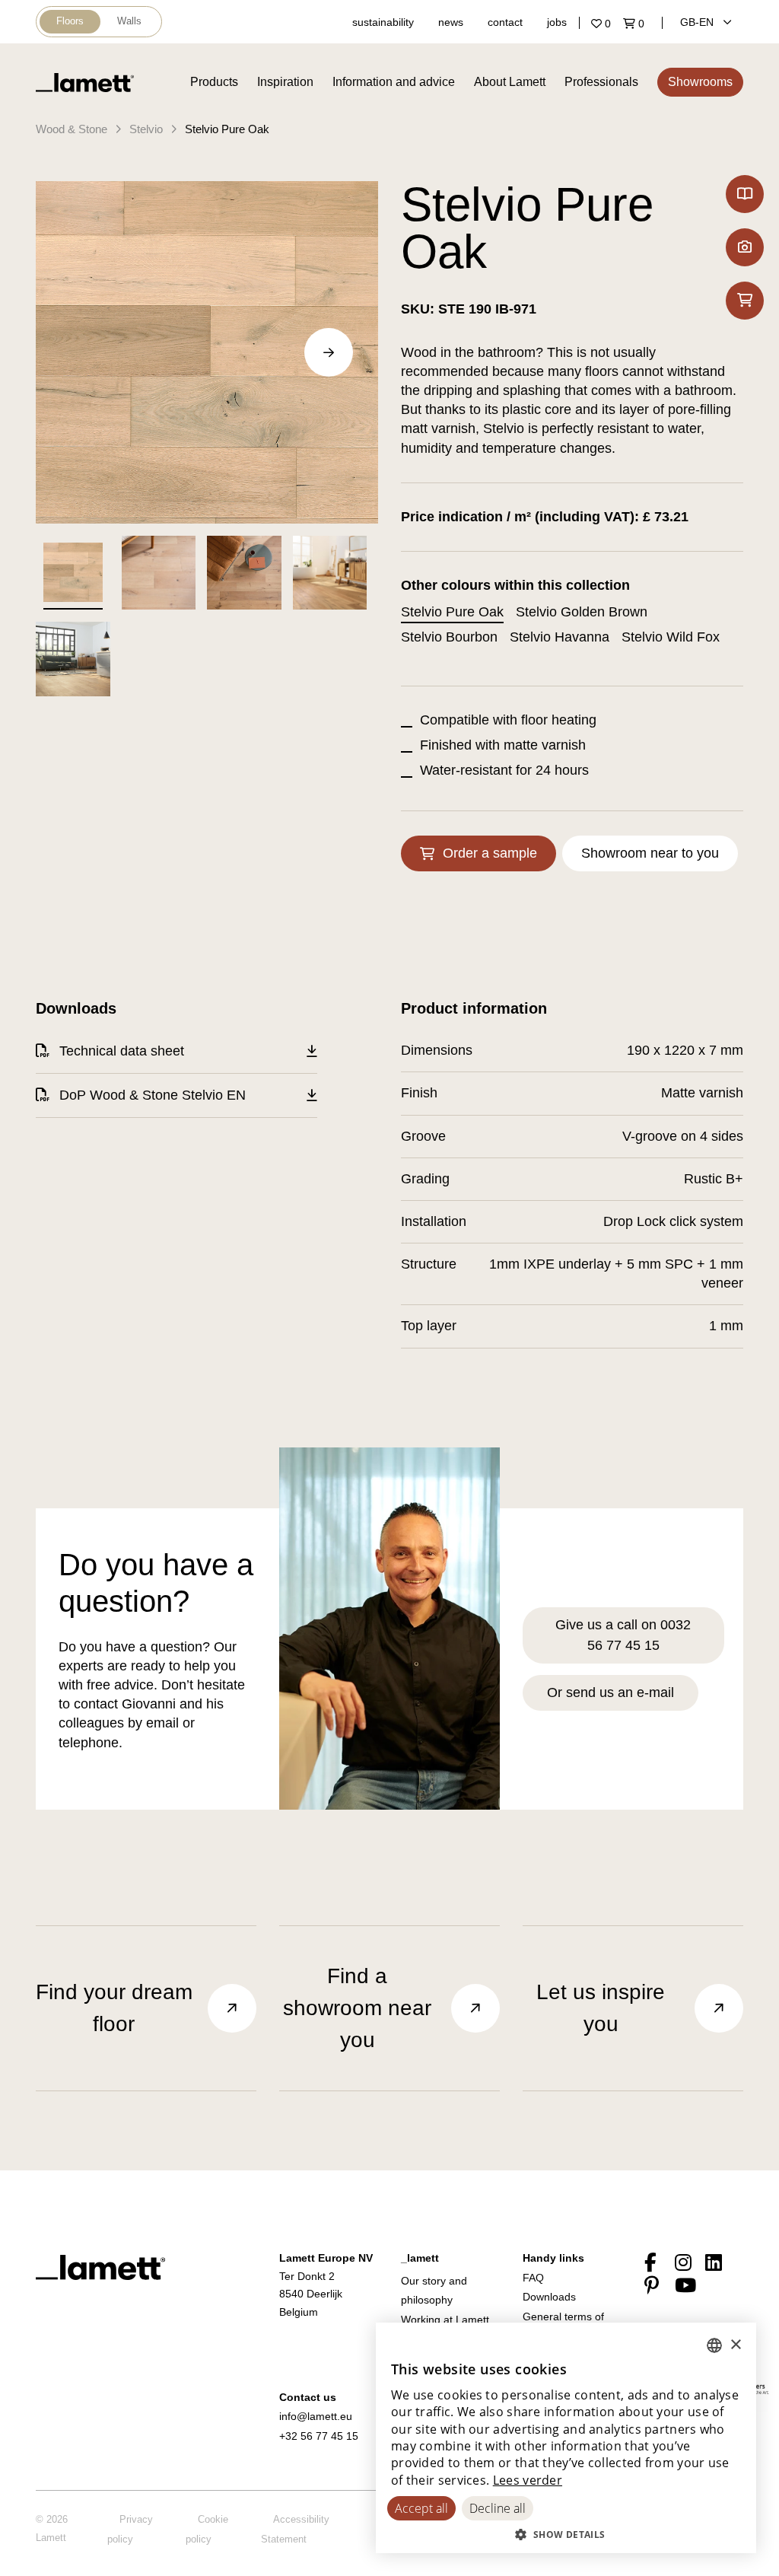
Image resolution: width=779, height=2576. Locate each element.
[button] (566, 2534)
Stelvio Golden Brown (582, 612)
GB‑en (698, 22)
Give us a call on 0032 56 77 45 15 (623, 1635)
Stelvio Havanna (560, 637)
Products (214, 82)
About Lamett (510, 82)
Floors (70, 21)
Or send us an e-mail (610, 1692)
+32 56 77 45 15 (319, 2436)
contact (505, 22)
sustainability (383, 22)
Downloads (549, 2297)
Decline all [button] (498, 2508)
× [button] (735, 2345)
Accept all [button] (421, 2508)
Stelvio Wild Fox (671, 637)
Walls (129, 21)
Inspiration (285, 82)
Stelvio (146, 129)
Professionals (601, 82)
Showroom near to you (650, 853)
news (451, 22)
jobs (557, 22)
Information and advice (394, 82)
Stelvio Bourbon (449, 637)
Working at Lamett (445, 2320)
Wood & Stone (72, 129)
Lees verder (528, 2480)
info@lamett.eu (316, 2416)
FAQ (533, 2278)
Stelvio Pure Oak (227, 129)
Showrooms (700, 82)
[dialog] (566, 2438)
